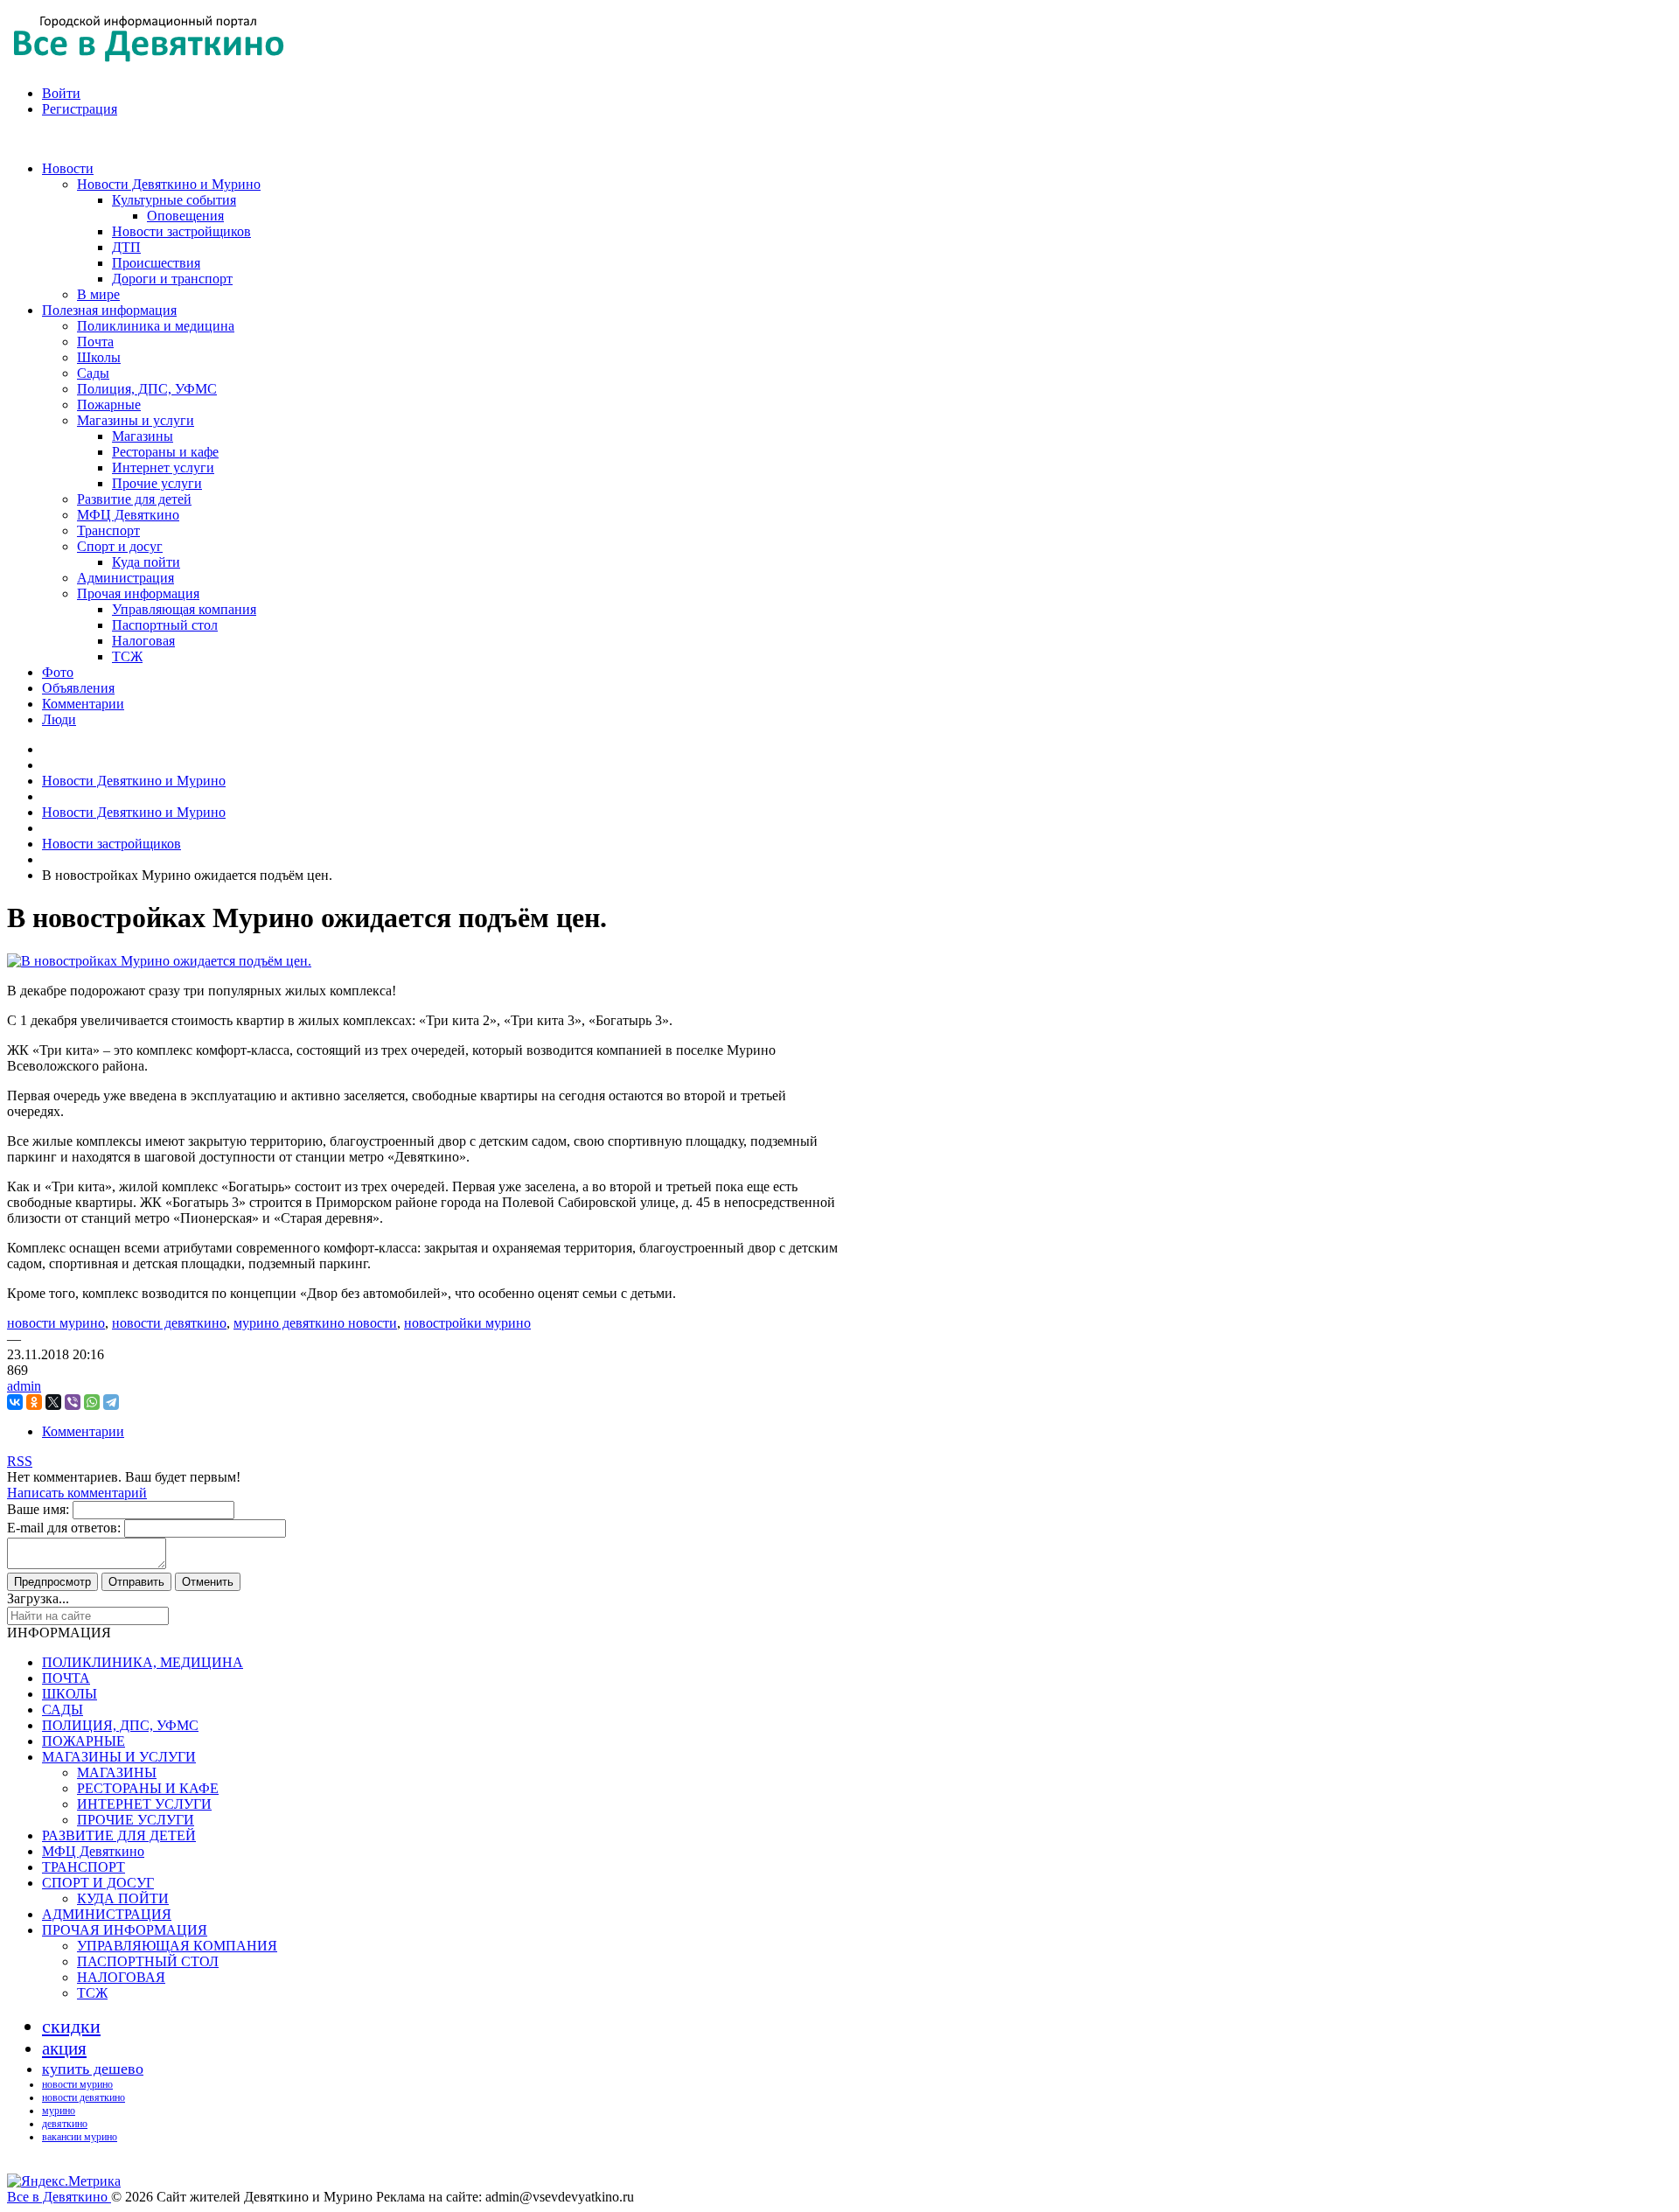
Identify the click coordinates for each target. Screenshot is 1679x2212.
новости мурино (56, 1323)
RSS (20, 1461)
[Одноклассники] (34, 1402)
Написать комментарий (77, 1493)
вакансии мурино (80, 2137)
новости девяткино (169, 1323)
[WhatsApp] (92, 1402)
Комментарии (83, 1431)
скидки (71, 2026)
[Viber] (73, 1402)
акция (64, 2048)
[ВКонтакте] (15, 1402)
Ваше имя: (38, 1509)
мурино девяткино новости (315, 1323)
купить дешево (93, 2069)
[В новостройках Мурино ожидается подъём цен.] (159, 961)
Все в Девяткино (59, 2197)
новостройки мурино (467, 1323)
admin (24, 1386)
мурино (59, 2111)
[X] (53, 1402)
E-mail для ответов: (64, 1528)
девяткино (65, 2124)
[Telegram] (111, 1402)
